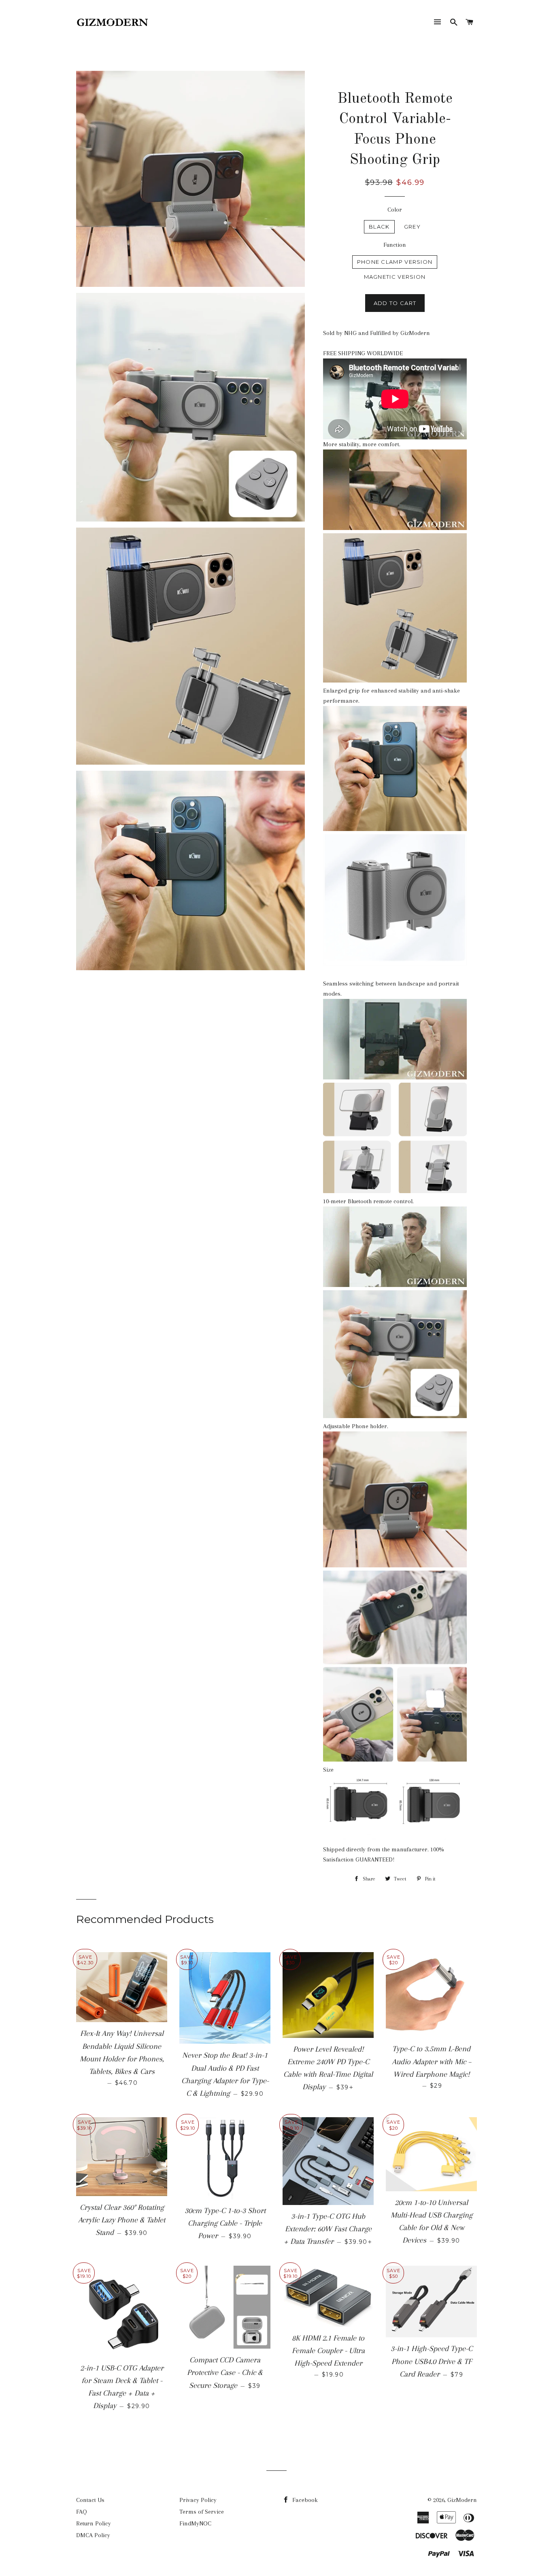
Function (395, 245)
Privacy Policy (198, 2500)
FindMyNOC (195, 2523)
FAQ (82, 2512)
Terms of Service (202, 2512)
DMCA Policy (93, 2535)
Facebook (304, 2500)
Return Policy (94, 2523)
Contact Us (90, 2500)
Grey (412, 227)
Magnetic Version (395, 277)
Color (395, 210)
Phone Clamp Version (395, 262)
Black (379, 227)
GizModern (462, 2500)
